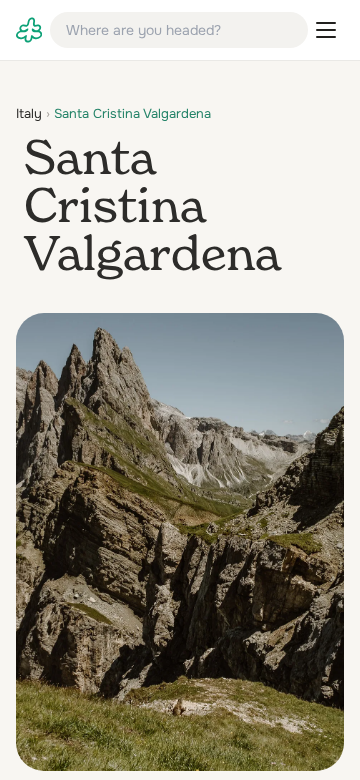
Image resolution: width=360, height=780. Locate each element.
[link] (29, 30)
